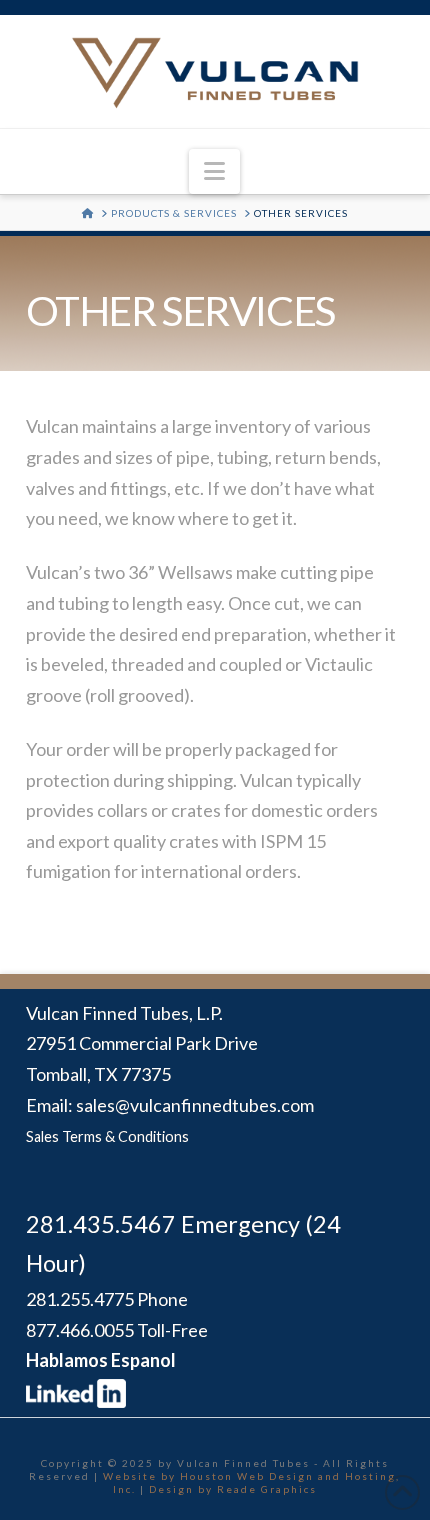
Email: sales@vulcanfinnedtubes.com (170, 1105)
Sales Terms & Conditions (107, 1136)
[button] (214, 172)
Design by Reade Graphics (233, 1489)
